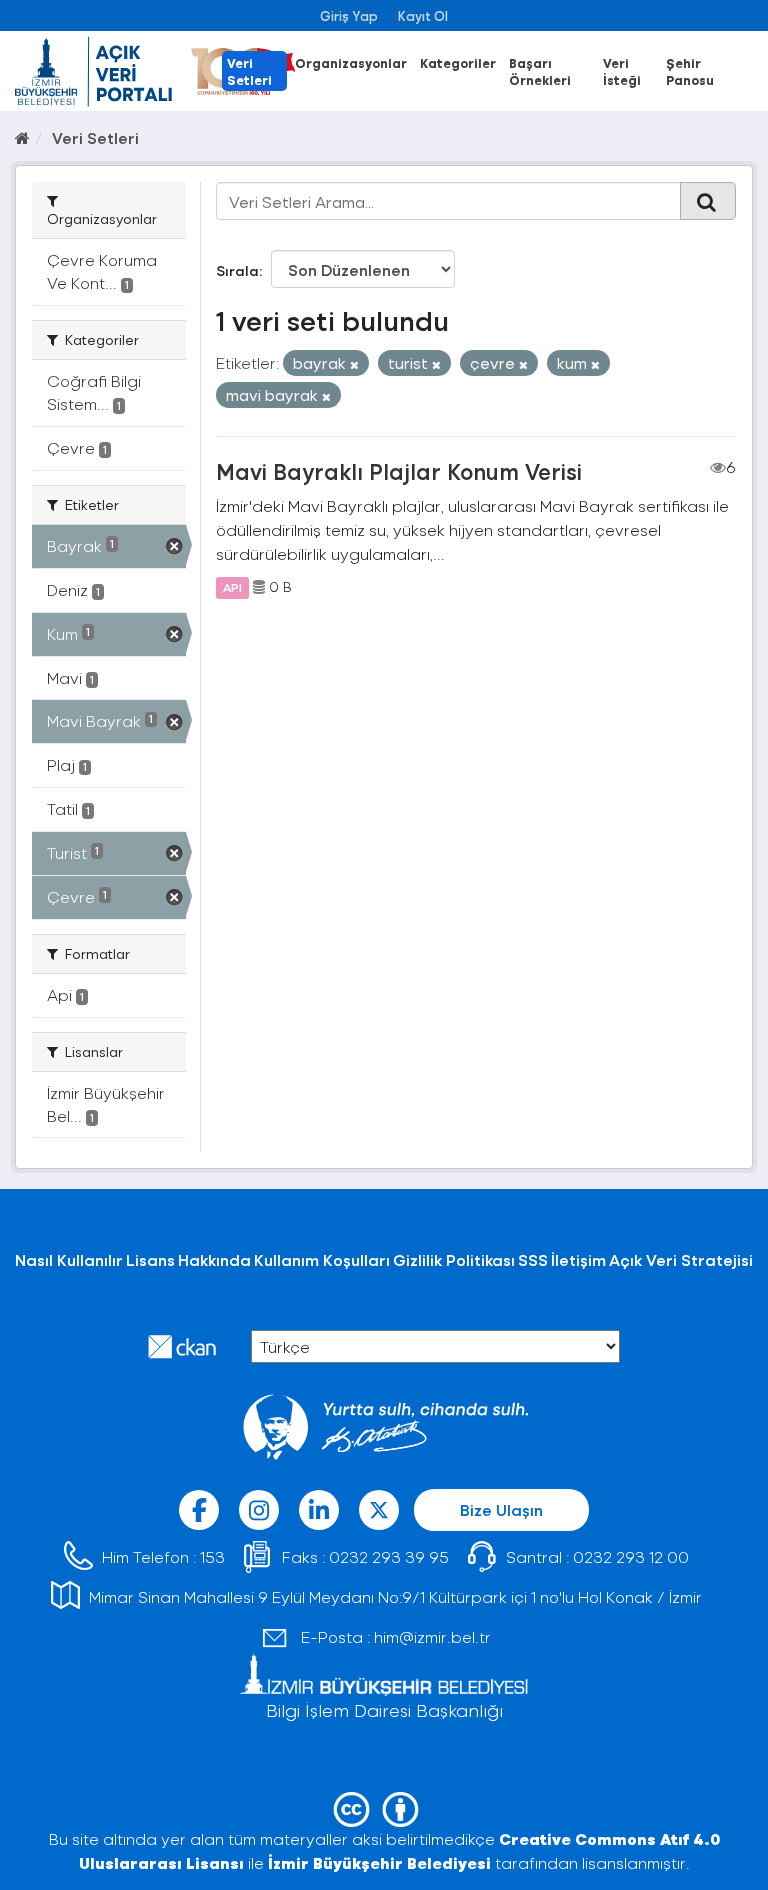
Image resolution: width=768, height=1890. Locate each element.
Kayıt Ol (423, 15)
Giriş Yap (349, 15)
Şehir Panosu (690, 71)
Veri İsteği (622, 71)
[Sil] (354, 364)
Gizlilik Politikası (454, 1259)
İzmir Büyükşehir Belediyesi (379, 1862)
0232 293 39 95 (389, 1556)
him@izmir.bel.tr (432, 1636)
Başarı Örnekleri (540, 71)
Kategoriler (458, 62)
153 (212, 1556)
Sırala (237, 270)
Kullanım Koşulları (322, 1259)
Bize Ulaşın (501, 1509)
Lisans (150, 1259)
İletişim (578, 1259)
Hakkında (214, 1259)
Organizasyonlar (351, 62)
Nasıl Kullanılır (69, 1259)
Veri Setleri (249, 71)
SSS (533, 1259)
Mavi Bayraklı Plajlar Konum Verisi (399, 471)
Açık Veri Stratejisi (681, 1259)
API (232, 587)
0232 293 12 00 (631, 1556)
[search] (708, 201)
